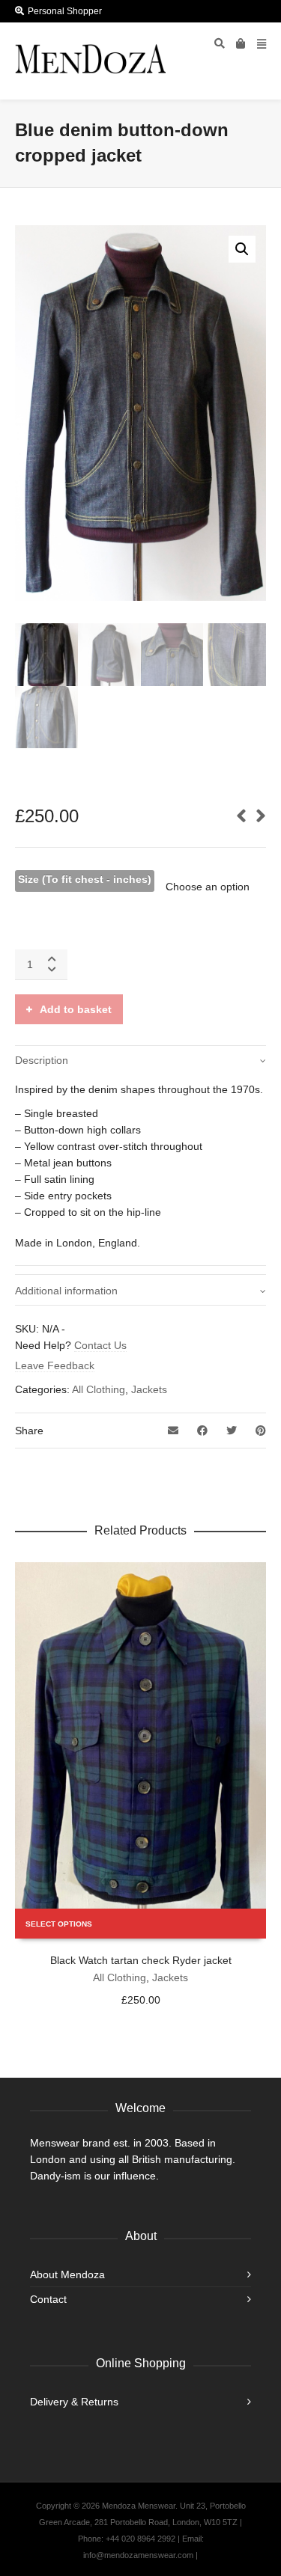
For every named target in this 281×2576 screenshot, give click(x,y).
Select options (59, 1924)
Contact (48, 2299)
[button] (242, 249)
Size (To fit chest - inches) (85, 879)
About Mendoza (67, 2274)
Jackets (149, 1389)
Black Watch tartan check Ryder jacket (141, 1960)
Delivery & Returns (74, 2402)
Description (42, 1060)
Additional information (66, 1291)
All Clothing (99, 1389)
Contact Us (100, 1345)
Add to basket (76, 1009)
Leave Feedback (55, 1365)
